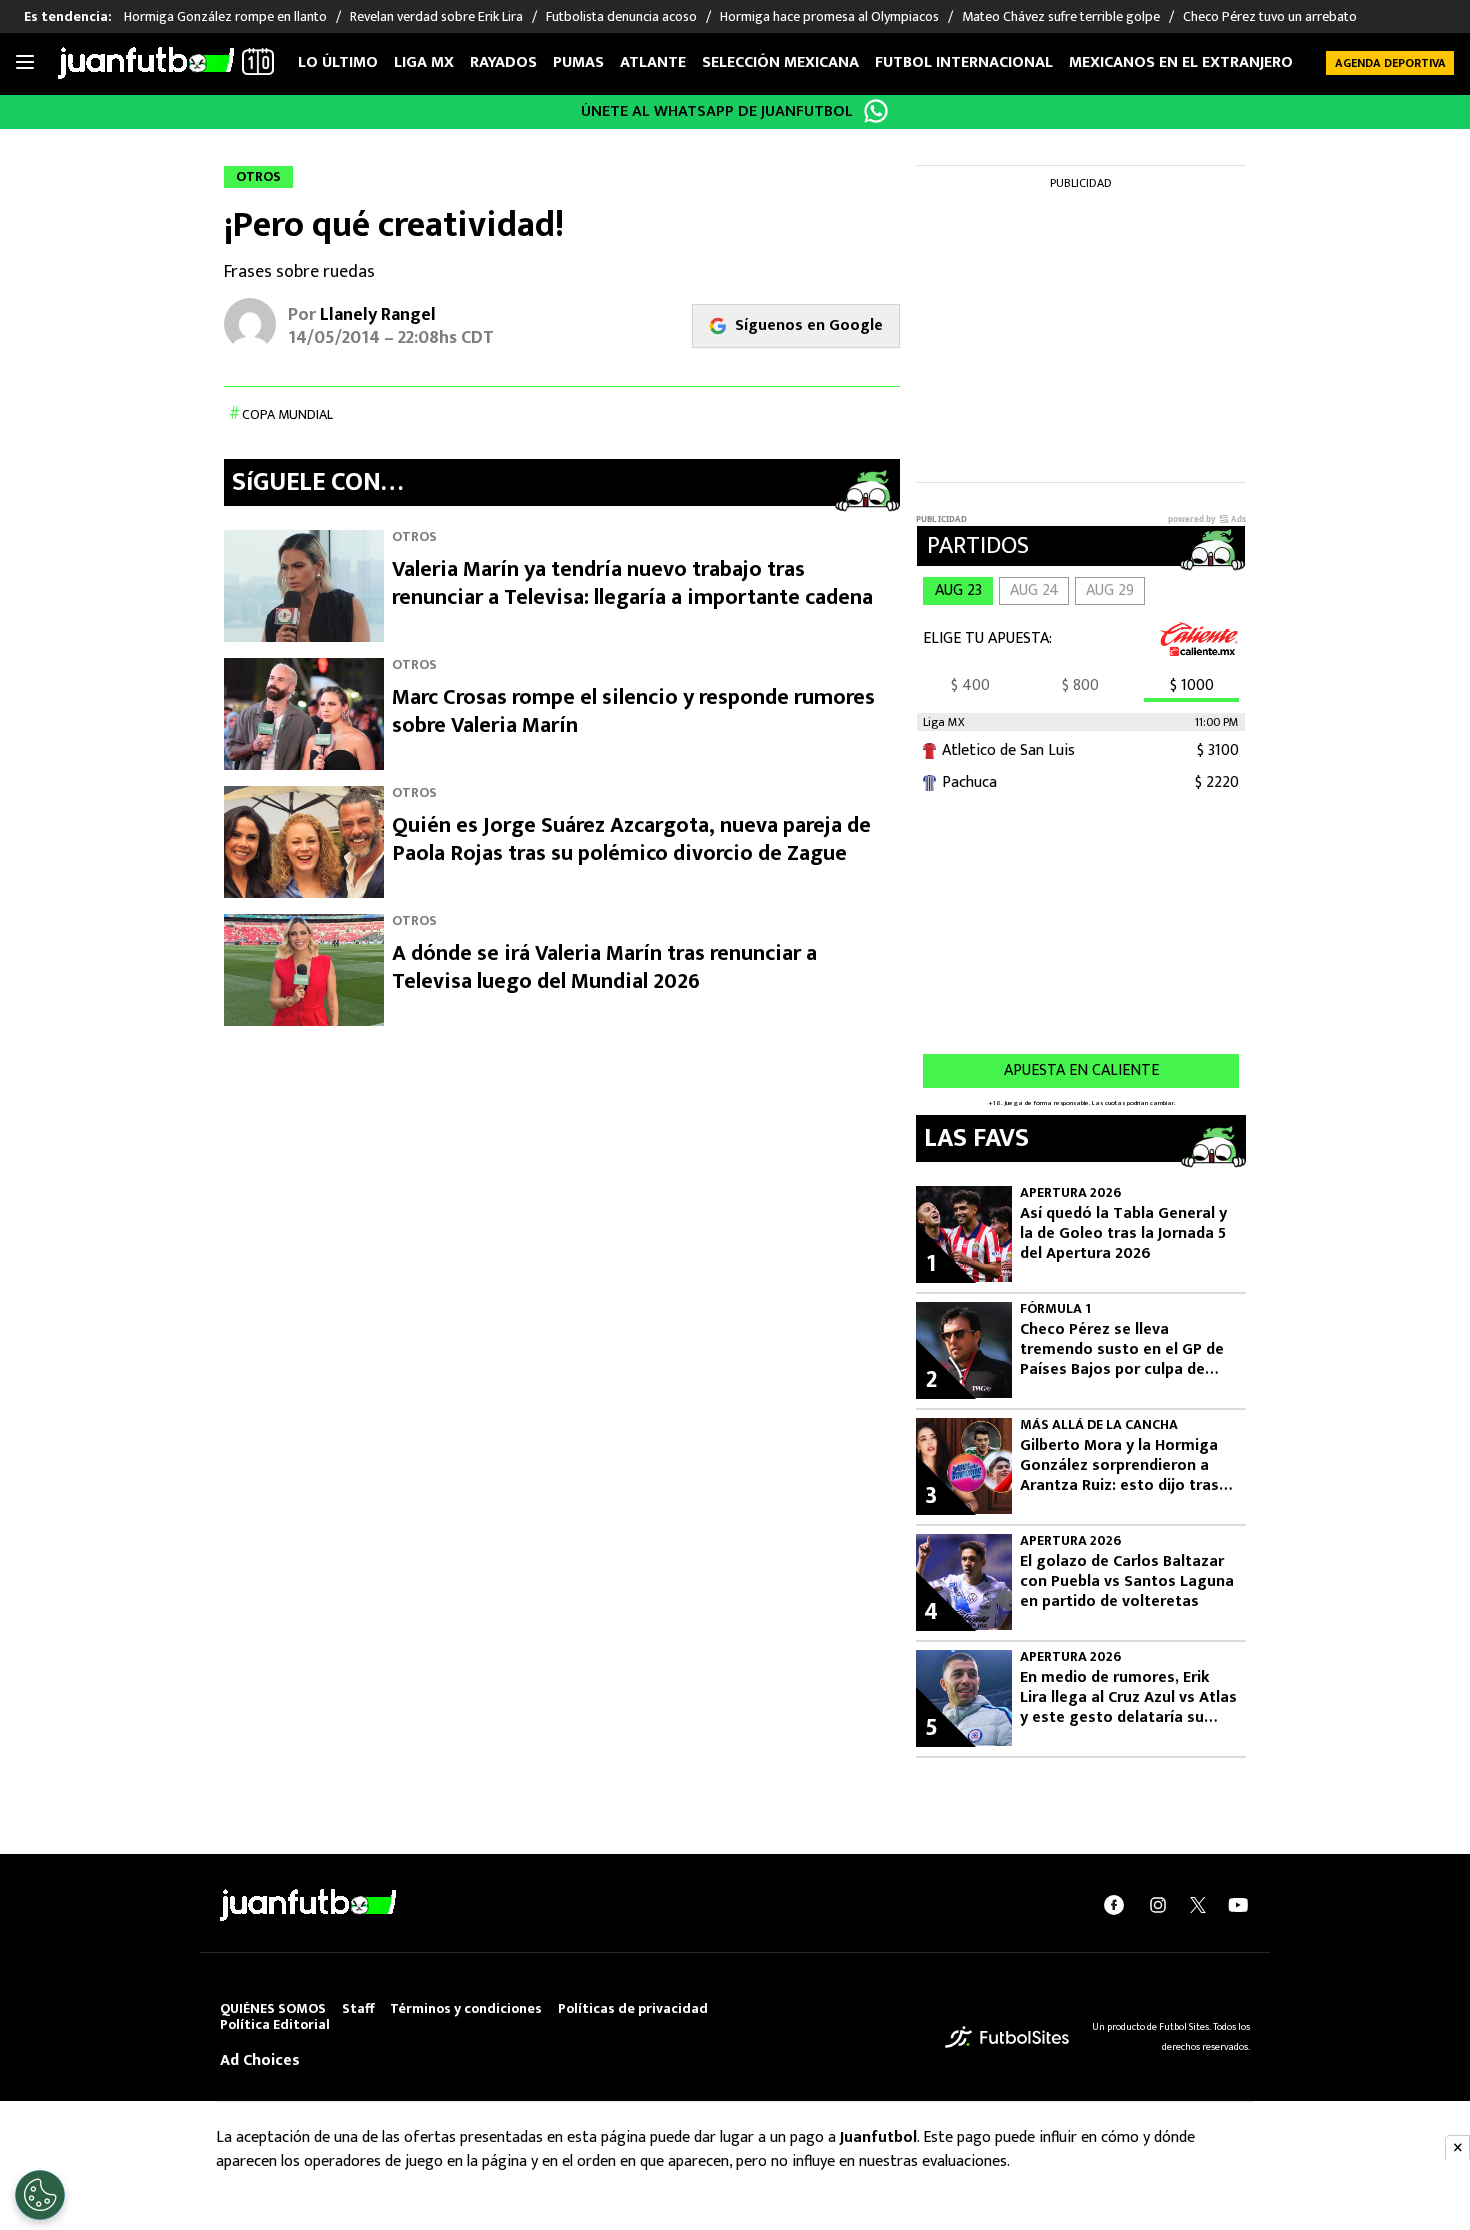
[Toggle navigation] (25, 63)
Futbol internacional (964, 62)
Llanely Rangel (378, 315)
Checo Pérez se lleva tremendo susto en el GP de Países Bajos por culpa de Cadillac (1122, 1350)
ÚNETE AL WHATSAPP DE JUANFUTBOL (717, 111)
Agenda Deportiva (1390, 63)
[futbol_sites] (1007, 2036)
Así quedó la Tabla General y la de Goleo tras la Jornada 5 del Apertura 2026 (1123, 1234)
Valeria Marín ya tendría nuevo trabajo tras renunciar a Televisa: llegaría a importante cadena (632, 583)
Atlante (653, 62)
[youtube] (1238, 1905)
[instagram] (1158, 1905)
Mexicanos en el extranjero (1181, 62)
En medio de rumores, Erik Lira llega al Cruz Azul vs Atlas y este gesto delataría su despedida (1128, 1698)
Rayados (503, 62)
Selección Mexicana (780, 62)
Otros (414, 536)
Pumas (578, 62)
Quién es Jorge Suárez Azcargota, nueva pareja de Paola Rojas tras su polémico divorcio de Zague (631, 839)
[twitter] (1198, 1905)
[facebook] (1114, 1905)
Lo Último (338, 62)
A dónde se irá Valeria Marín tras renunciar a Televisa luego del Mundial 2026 (604, 967)
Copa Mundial (287, 414)
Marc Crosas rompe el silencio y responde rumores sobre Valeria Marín (633, 711)
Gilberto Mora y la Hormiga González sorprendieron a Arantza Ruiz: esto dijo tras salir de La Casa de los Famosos (1119, 1466)
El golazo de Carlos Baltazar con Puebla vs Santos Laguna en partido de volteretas (1127, 1582)
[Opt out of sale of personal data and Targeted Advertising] (40, 2195)
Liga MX (424, 62)
